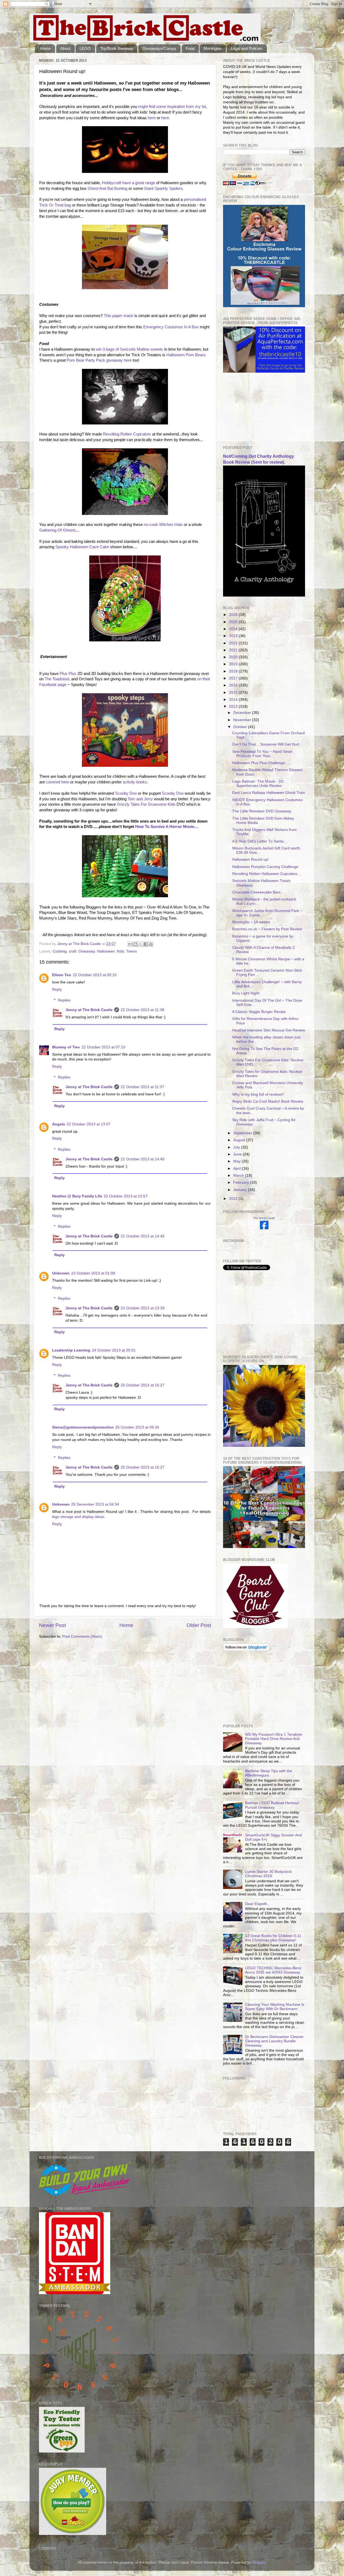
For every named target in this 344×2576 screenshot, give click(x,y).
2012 (234, 1199)
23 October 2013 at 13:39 (143, 1308)
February (242, 1182)
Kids (121, 951)
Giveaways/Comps (159, 48)
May (237, 1161)
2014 (234, 700)
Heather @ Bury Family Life (77, 1196)
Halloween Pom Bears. (187, 355)
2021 (234, 650)
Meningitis (213, 48)
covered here (58, 782)
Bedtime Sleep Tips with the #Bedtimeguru (269, 1773)
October (241, 727)
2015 (234, 693)
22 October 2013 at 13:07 (89, 1124)
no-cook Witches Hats (163, 525)
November (243, 720)
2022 (234, 643)
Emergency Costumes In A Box (171, 327)
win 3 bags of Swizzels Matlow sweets (129, 349)
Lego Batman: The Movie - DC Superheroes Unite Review (258, 784)
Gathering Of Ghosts (58, 530)
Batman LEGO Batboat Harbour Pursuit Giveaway (272, 1805)
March (239, 1176)
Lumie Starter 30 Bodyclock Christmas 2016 (268, 1874)
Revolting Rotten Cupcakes (127, 434)
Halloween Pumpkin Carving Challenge (265, 867)
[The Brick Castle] (264, 1228)
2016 (234, 685)
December (243, 713)
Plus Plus (68, 674)
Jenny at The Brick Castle (89, 1010)
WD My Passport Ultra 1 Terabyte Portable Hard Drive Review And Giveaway (274, 1739)
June (238, 1154)
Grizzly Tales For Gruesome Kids (146, 804)
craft (73, 951)
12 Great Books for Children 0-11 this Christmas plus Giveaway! (273, 1938)
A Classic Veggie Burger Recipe (259, 1012)
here (151, 118)
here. (166, 118)
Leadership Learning (71, 1350)
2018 (234, 671)
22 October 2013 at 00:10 (95, 975)
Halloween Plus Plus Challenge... (260, 763)
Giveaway (87, 951)
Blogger (259, 2562)
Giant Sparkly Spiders (163, 188)
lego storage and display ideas (78, 1517)
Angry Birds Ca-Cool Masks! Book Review (268, 1101)
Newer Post (52, 1625)
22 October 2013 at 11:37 (142, 1087)
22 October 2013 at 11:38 (142, 1010)
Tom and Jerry (140, 799)
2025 (234, 622)
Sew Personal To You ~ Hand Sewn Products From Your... (262, 754)
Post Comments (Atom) (82, 1636)
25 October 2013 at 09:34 (137, 1427)
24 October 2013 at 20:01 (114, 1350)
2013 (234, 706)
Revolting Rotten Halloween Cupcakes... (266, 874)
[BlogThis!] (135, 944)
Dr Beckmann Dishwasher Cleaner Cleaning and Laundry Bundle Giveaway (274, 2041)
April (238, 1169)
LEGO (85, 48)
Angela (59, 1124)
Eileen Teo (62, 975)
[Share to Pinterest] (151, 944)
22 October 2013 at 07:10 (103, 1047)
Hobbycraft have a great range (128, 183)
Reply (57, 989)
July (237, 1147)
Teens (132, 951)
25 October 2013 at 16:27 (143, 1385)
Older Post (199, 1625)
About (65, 48)
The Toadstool (57, 679)
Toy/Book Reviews (117, 48)
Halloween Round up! (250, 860)
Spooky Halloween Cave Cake (82, 547)
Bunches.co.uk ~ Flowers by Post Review (267, 929)
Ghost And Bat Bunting (107, 188)
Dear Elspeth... (258, 1904)
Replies (64, 1000)
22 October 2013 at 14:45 (143, 1159)
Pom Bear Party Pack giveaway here (99, 360)
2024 (234, 629)
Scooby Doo (126, 793)
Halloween (106, 951)
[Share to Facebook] (146, 944)
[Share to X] (141, 944)
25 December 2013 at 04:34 (95, 1504)
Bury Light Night (246, 993)
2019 (234, 664)
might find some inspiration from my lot (172, 107)
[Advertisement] (250, 409)
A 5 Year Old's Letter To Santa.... (260, 841)
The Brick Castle (264, 1218)
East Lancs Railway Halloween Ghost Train (269, 793)
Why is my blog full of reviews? (258, 1094)
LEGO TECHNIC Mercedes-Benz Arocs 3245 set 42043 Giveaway (273, 1970)
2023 (234, 636)
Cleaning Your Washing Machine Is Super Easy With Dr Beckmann (275, 2007)
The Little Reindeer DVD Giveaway (262, 811)
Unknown (61, 1273)
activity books (135, 782)
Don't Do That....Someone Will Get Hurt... (267, 744)
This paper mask (119, 316)
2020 (234, 657)
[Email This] (130, 944)
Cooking (60, 951)
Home (45, 48)
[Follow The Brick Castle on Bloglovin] (246, 1650)
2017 (234, 678)
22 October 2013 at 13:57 (126, 1196)
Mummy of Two (66, 1047)
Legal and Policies (247, 48)
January (241, 1190)
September (243, 1133)
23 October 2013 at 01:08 (93, 1273)
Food (190, 48)
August (240, 1140)
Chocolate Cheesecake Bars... (258, 892)
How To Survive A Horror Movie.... (167, 827)
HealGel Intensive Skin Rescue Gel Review (269, 1030)
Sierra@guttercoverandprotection (83, 1427)
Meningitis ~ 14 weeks (251, 922)
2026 (234, 615)
